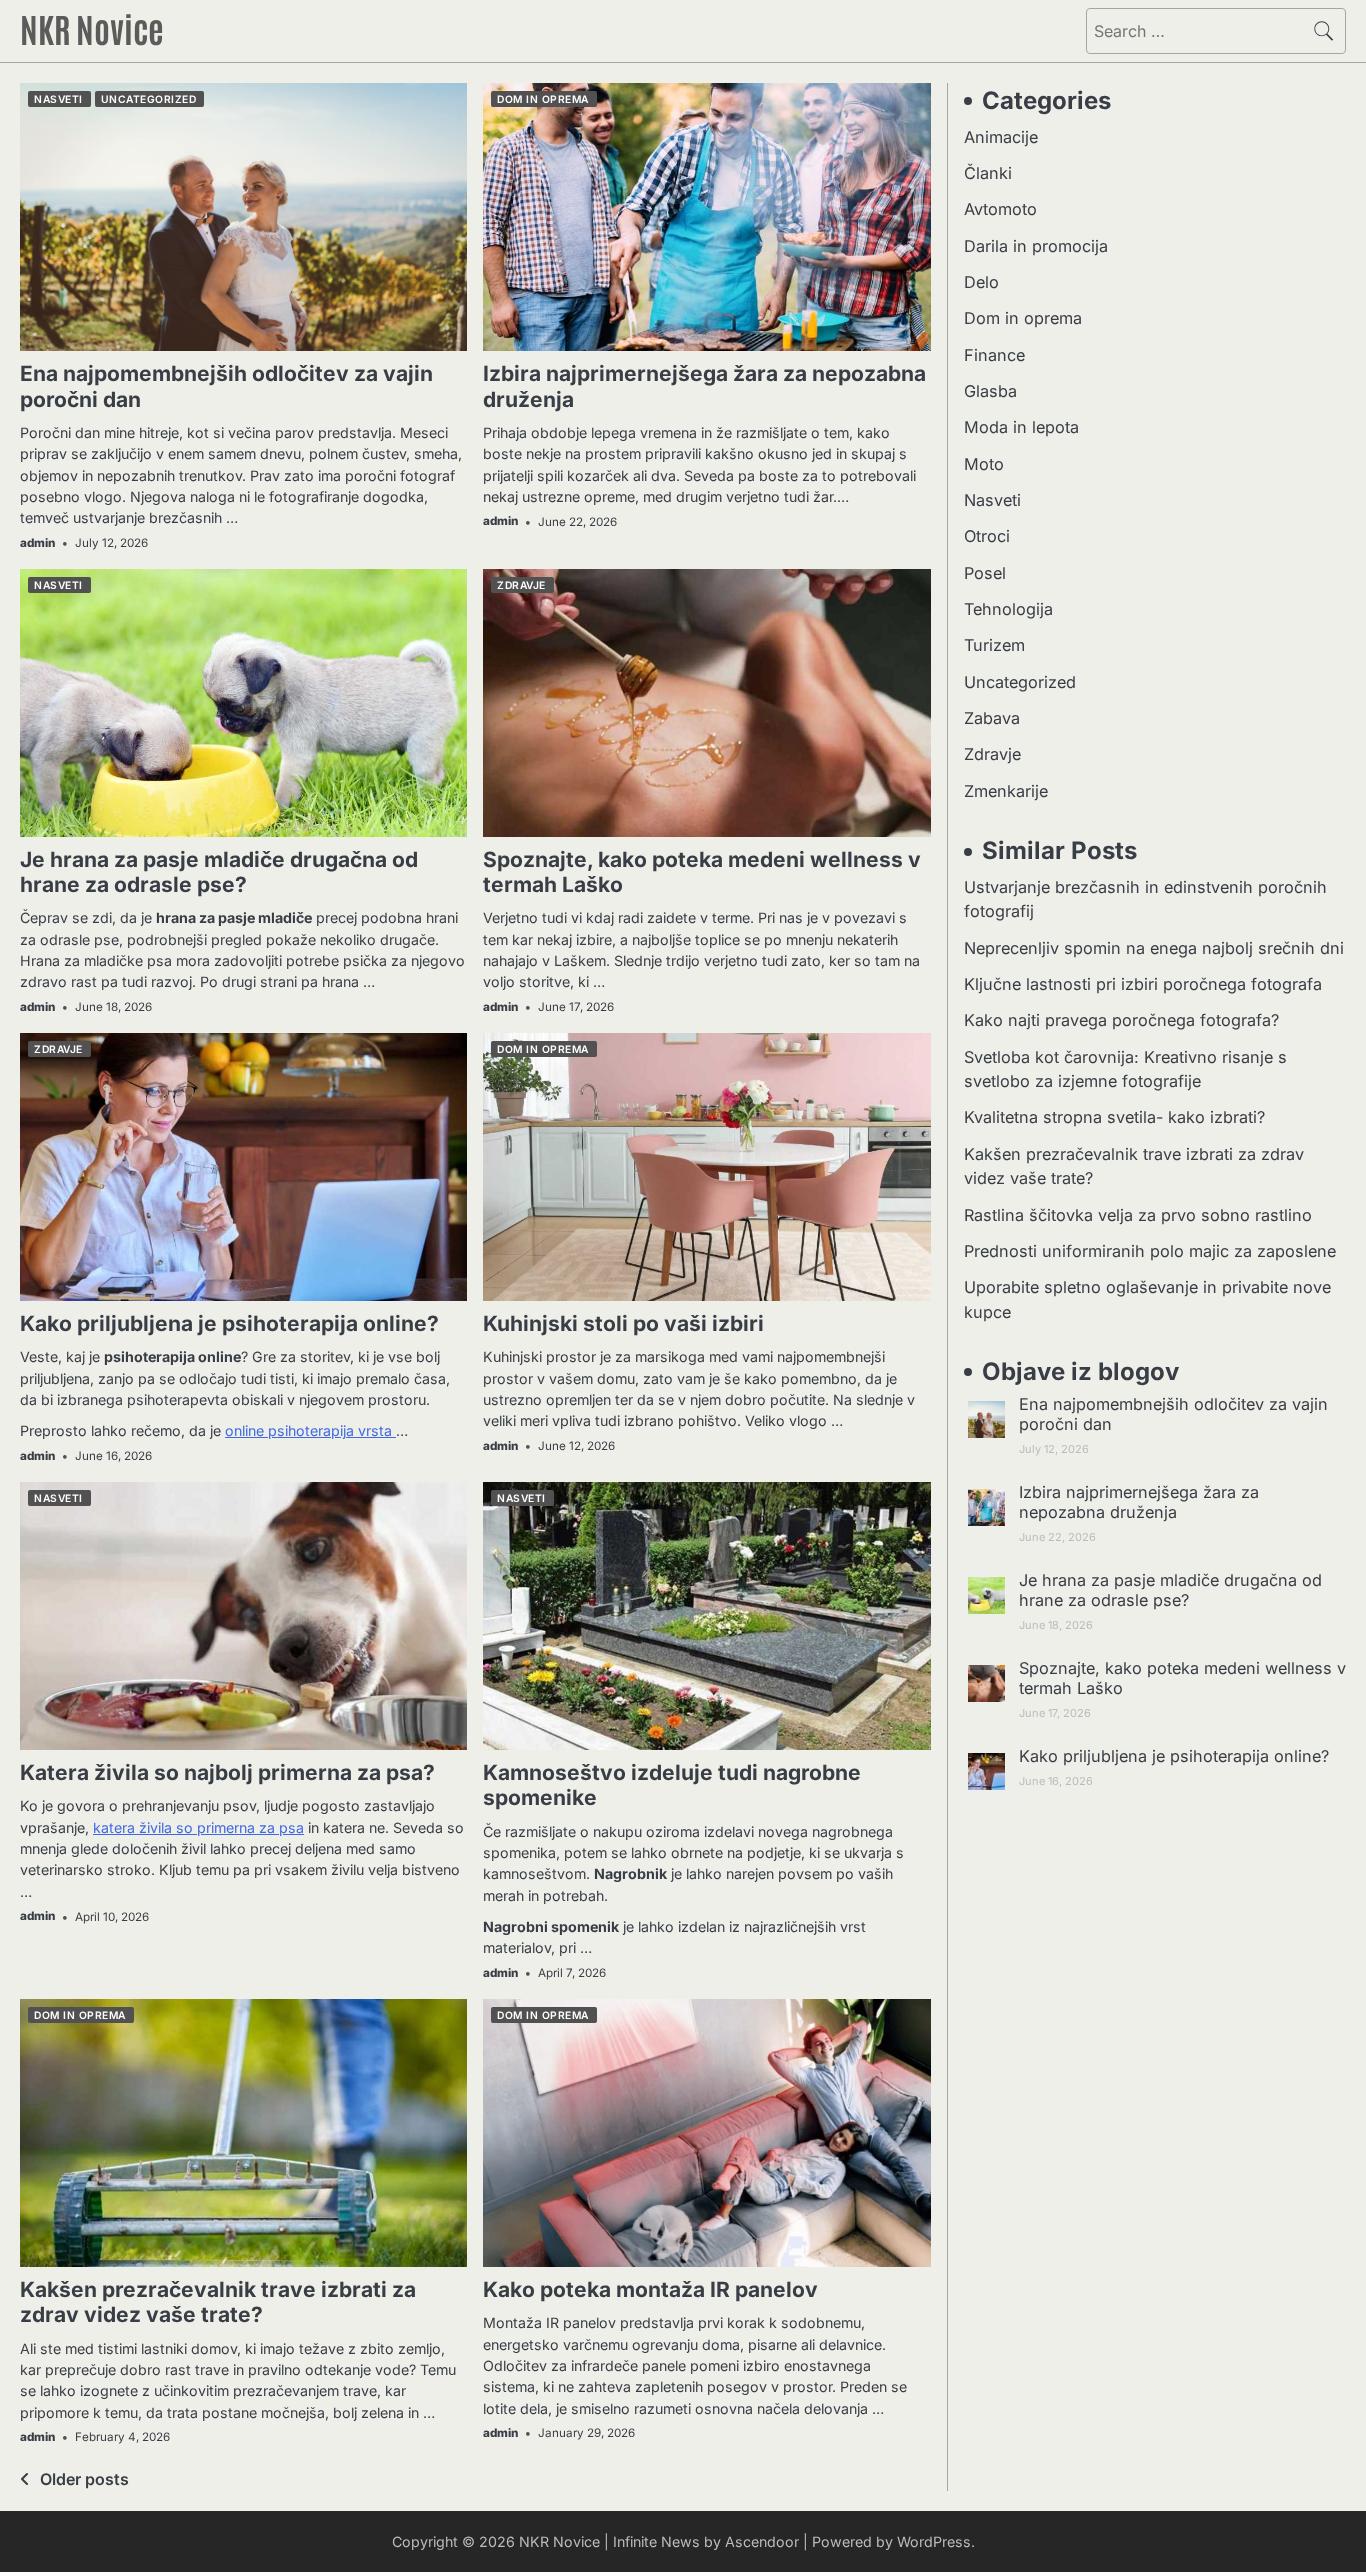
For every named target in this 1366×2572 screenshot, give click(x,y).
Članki (988, 173)
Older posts (84, 2479)
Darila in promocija (1036, 246)
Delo (981, 282)
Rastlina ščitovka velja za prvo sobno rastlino (1138, 1215)
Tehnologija (1008, 609)
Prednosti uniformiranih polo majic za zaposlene (1150, 1251)
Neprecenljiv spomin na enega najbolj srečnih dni (1154, 948)
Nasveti (58, 99)
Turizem (994, 646)
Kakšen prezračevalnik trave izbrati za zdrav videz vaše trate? (218, 2302)
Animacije (1001, 137)
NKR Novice (92, 28)
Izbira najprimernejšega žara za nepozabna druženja (1139, 1502)
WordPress (934, 2541)
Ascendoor (762, 2541)
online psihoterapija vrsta (310, 1430)
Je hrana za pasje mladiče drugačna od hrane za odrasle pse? (219, 872)
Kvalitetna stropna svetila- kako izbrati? (1114, 1118)
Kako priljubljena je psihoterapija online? (229, 1323)
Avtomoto (1000, 210)
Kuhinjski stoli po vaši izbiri (623, 1323)
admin (37, 543)
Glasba (990, 391)
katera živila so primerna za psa (198, 1827)
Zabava (992, 719)
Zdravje (521, 585)
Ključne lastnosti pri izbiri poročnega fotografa (1143, 985)
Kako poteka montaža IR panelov (650, 2289)
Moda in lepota (1021, 428)
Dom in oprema (543, 99)
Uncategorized (149, 99)
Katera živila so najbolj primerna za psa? (227, 1772)
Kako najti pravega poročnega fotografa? (1121, 1021)
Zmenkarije (1006, 791)
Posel (985, 573)
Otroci (987, 537)
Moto (984, 464)
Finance (994, 355)
